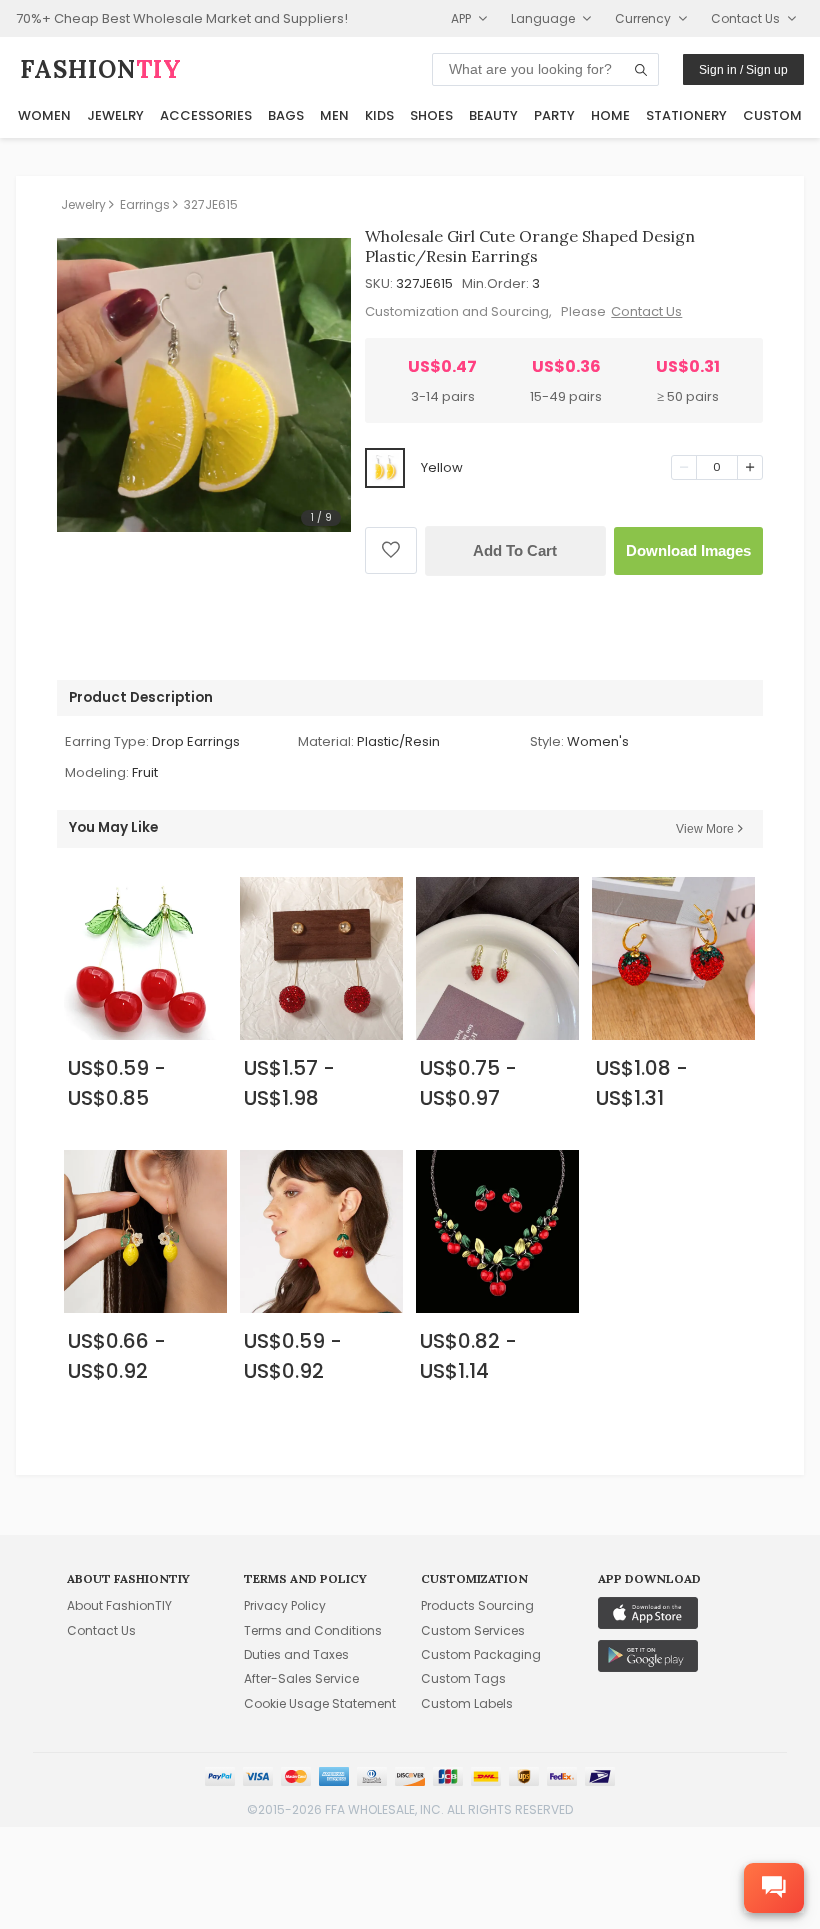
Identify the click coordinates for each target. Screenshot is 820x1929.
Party (554, 115)
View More (705, 829)
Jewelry (115, 115)
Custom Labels (467, 1703)
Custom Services (473, 1630)
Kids (379, 115)
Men (334, 115)
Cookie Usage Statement (320, 1703)
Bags (286, 115)
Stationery (686, 115)
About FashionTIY (119, 1605)
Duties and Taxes (296, 1654)
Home (610, 115)
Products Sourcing (477, 1605)
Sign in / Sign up (743, 70)
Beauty (493, 115)
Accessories (206, 115)
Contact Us (646, 311)
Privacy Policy (285, 1605)
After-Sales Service (301, 1678)
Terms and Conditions (313, 1630)
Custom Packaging (481, 1654)
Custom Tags (463, 1678)
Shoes (431, 115)
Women (44, 115)
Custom (772, 115)
